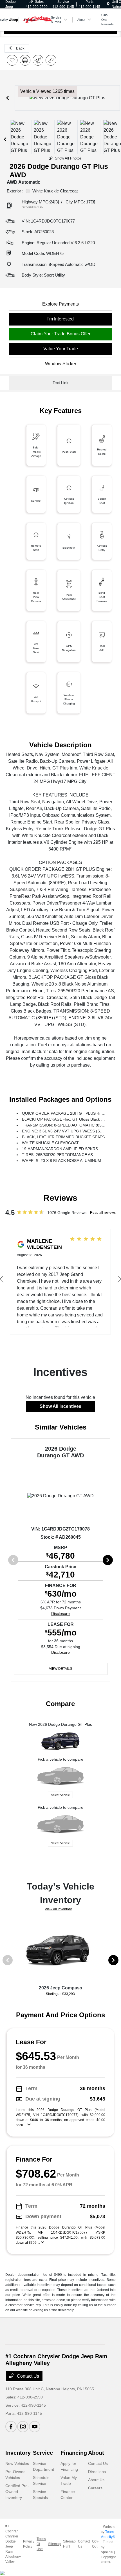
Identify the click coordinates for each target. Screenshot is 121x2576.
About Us (96, 2480)
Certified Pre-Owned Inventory (17, 2492)
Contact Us (27, 2376)
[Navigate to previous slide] (8, 98)
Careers (95, 2488)
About (96, 2453)
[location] (108, 4)
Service (43, 2453)
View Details (60, 1669)
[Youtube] (35, 2427)
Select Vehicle (60, 1795)
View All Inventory (58, 1909)
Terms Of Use (41, 2544)
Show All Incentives (60, 1406)
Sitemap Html (69, 2544)
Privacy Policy (29, 2544)
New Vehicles (17, 2463)
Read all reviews (103, 1213)
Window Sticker (61, 364)
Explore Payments (60, 304)
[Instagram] (23, 2427)
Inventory (18, 2453)
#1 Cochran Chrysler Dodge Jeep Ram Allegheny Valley (13, 2544)
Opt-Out (95, 2544)
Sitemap (54, 2544)
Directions (97, 2472)
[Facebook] (11, 2427)
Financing (74, 2453)
